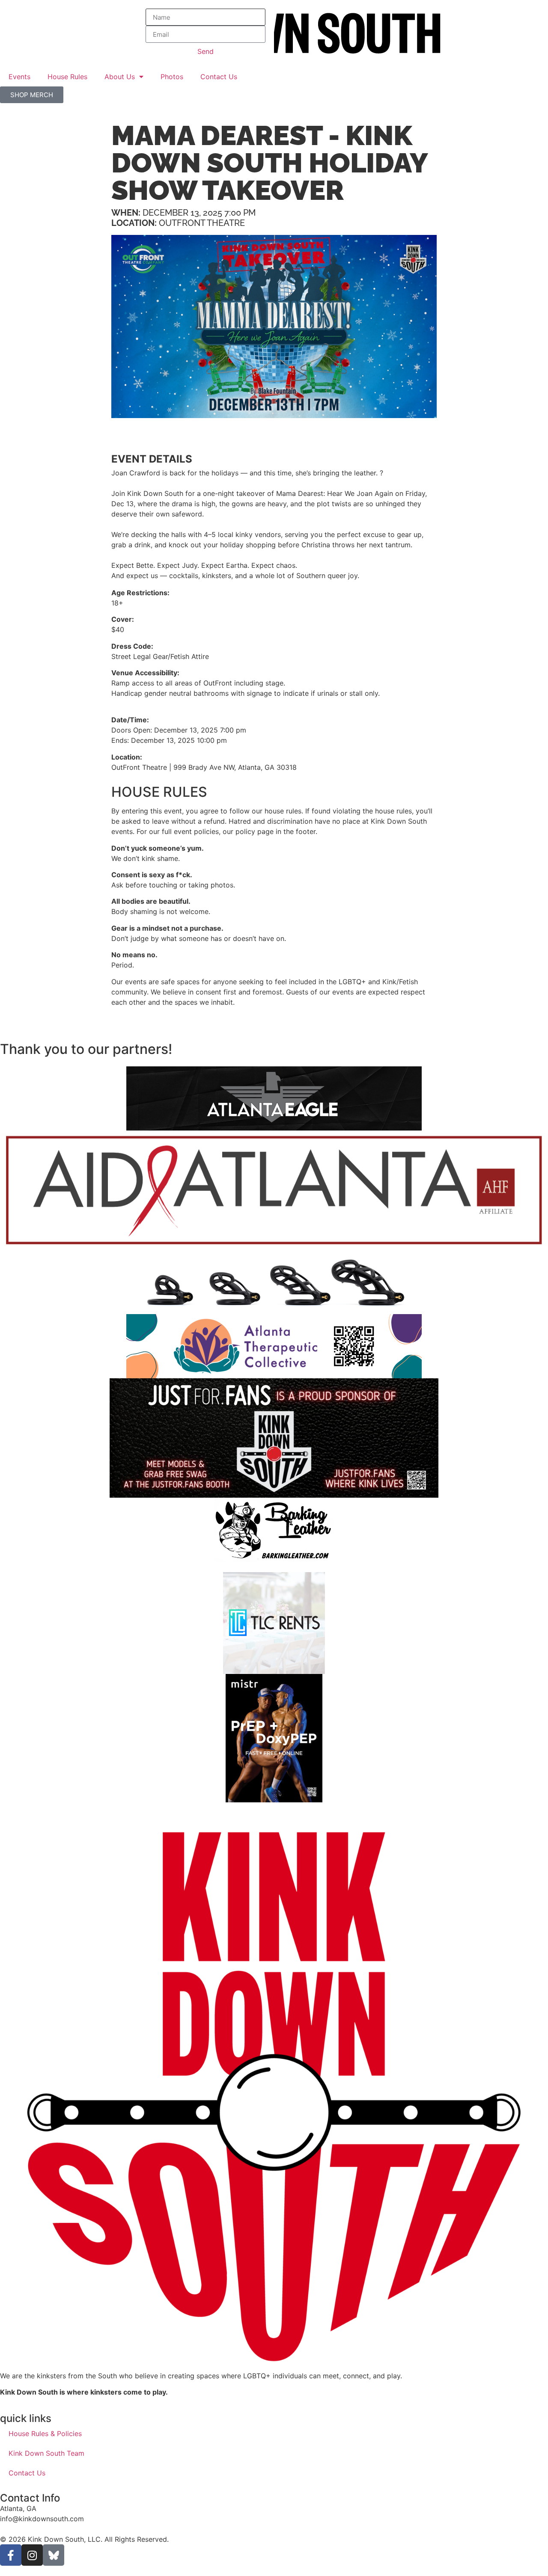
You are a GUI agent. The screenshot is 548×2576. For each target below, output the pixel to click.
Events (19, 77)
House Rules (67, 77)
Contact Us (219, 77)
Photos (172, 77)
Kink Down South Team (46, 2453)
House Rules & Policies (45, 2434)
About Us (120, 77)
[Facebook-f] (11, 2555)
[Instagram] (32, 2555)
